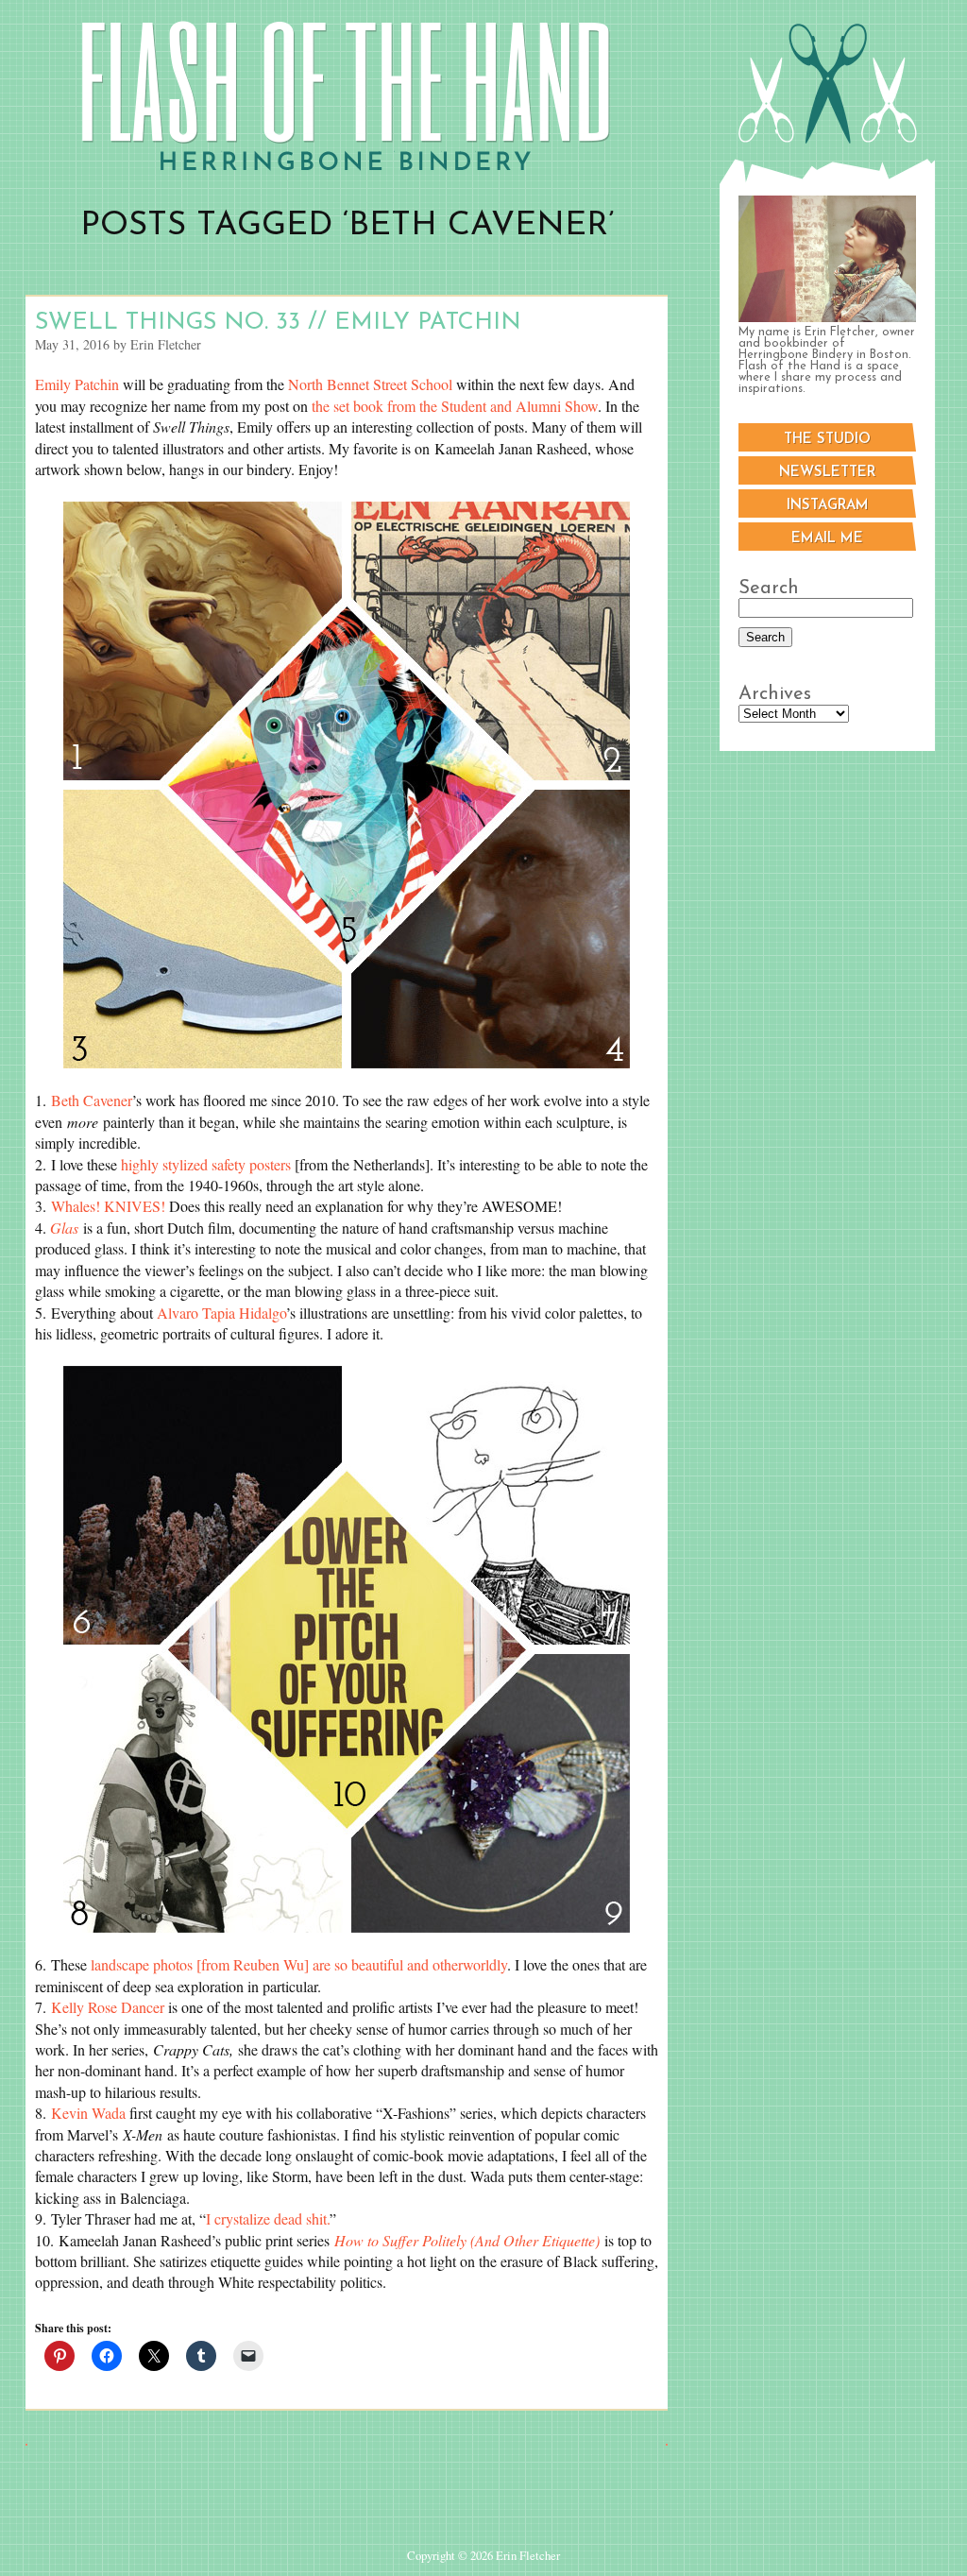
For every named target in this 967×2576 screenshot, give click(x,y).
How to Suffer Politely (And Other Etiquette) (467, 2240)
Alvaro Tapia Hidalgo (221, 1313)
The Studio (827, 440)
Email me (827, 539)
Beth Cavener (92, 1100)
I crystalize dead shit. (268, 2218)
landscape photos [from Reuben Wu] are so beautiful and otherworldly (299, 1964)
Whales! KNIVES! (108, 1206)
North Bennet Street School (370, 384)
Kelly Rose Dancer (108, 2007)
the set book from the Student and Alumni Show (455, 406)
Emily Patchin (77, 384)
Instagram (828, 506)
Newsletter (827, 473)
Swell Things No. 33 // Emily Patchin (278, 323)
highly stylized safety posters (206, 1164)
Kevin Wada (88, 2113)
